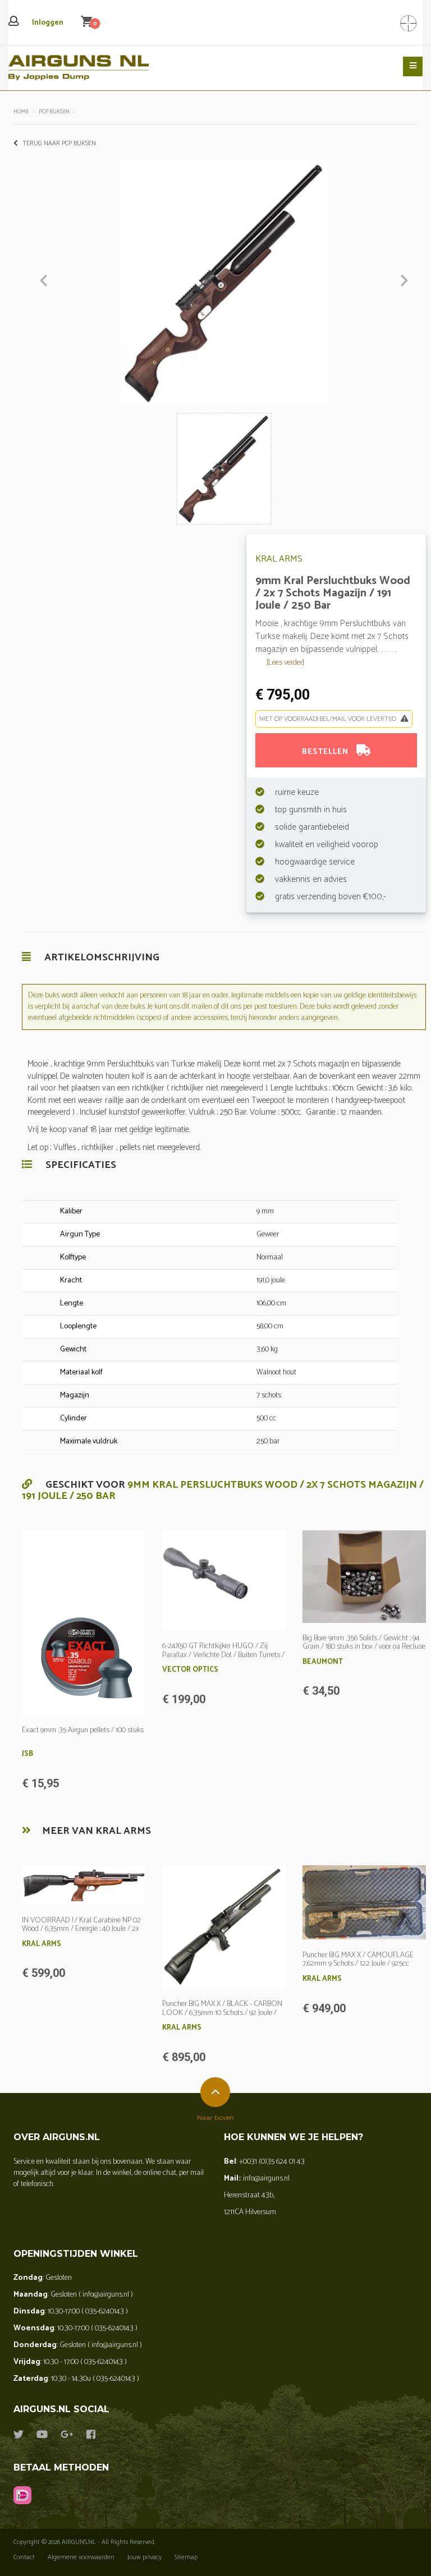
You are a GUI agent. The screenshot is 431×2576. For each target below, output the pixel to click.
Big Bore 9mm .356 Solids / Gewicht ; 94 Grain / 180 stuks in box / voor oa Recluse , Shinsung (364, 1647)
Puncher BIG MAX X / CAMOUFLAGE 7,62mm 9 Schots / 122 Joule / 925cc (358, 1959)
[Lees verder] (285, 663)
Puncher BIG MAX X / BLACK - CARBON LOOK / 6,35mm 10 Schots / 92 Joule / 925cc (222, 2013)
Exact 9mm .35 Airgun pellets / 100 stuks (83, 1730)
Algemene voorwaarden (81, 2557)
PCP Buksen (54, 112)
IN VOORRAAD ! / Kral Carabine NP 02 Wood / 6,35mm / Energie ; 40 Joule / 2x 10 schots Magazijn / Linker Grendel (81, 1929)
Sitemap (186, 2557)
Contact (24, 2557)
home (21, 112)
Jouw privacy (145, 2557)
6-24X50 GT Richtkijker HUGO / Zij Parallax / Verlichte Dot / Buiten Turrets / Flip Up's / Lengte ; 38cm (223, 1655)
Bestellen (326, 752)
